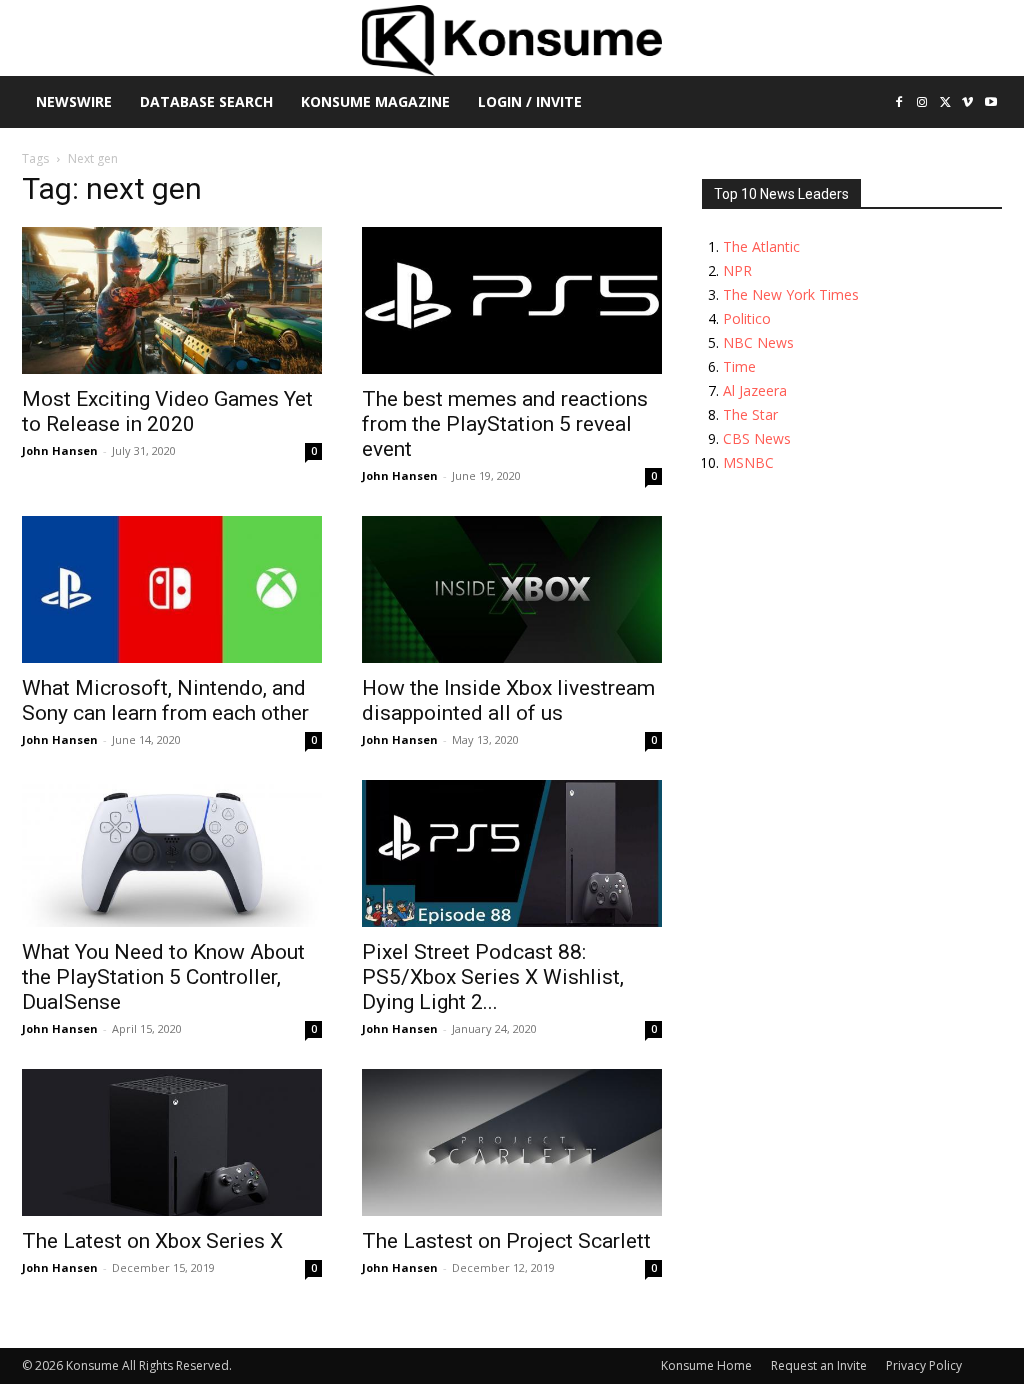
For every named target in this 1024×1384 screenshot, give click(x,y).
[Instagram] (922, 103)
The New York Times (791, 294)
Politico (747, 318)
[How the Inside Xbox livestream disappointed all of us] (512, 589)
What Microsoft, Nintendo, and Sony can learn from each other (165, 700)
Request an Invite (819, 1365)
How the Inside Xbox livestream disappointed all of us (508, 700)
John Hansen (60, 450)
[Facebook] (899, 103)
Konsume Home (706, 1365)
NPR (737, 270)
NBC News (758, 342)
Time (739, 366)
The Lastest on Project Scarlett (506, 1241)
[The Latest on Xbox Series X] (172, 1142)
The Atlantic (761, 246)
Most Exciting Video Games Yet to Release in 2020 (167, 411)
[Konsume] (512, 40)
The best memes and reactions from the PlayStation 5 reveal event (505, 424)
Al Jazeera (755, 390)
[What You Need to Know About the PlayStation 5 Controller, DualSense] (172, 853)
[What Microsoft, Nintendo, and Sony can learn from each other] (172, 589)
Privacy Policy (924, 1365)
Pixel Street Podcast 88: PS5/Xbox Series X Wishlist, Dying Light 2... (493, 977)
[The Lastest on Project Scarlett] (512, 1142)
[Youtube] (990, 103)
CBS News (757, 438)
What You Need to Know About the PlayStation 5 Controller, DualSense (163, 977)
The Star (750, 414)
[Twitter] (945, 103)
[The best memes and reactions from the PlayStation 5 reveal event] (512, 300)
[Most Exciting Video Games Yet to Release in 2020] (172, 300)
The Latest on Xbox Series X (152, 1241)
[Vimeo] (967, 103)
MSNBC (748, 462)
